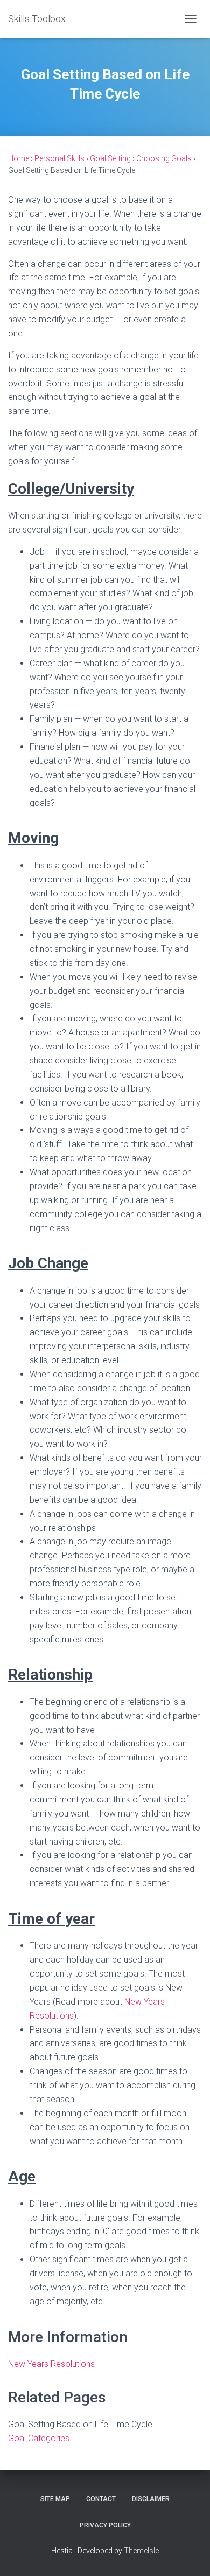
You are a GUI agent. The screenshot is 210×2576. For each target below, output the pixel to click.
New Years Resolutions (51, 2364)
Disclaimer (151, 2499)
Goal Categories (39, 2438)
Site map (55, 2499)
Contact (101, 2499)
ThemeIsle (141, 2551)
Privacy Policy (105, 2525)
